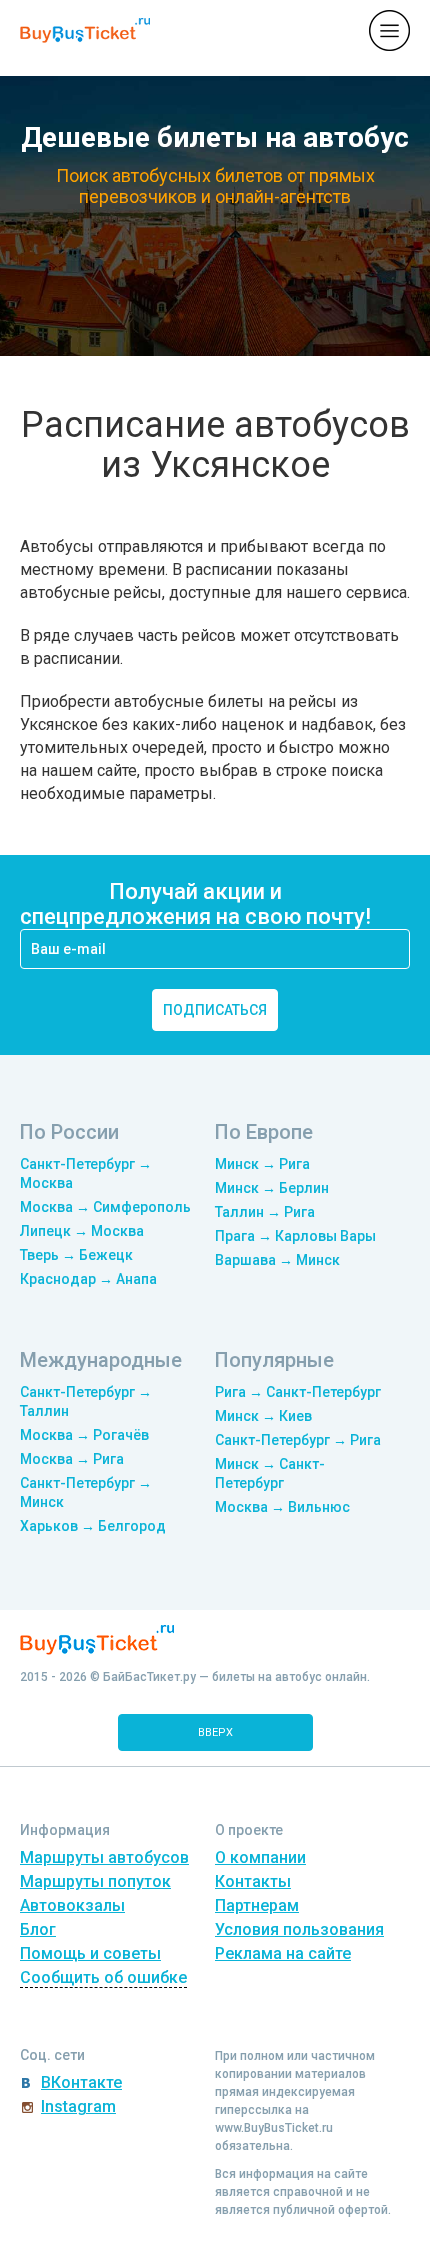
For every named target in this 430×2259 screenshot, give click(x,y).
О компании (260, 1857)
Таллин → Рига (265, 1212)
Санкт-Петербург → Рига (298, 1440)
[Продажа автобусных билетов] (85, 29)
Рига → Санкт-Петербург (298, 1392)
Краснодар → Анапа (88, 1279)
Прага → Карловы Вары (295, 1236)
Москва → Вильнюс (282, 1507)
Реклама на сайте (283, 1953)
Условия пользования (299, 1929)
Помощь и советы (90, 1953)
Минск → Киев (263, 1416)
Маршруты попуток (95, 1881)
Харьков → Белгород (93, 1526)
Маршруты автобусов (104, 1857)
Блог (38, 1929)
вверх (215, 1732)
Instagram (78, 2106)
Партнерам (257, 1905)
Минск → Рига (262, 1164)
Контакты (253, 1881)
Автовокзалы (72, 1905)
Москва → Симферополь (105, 1207)
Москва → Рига (72, 1459)
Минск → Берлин (272, 1188)
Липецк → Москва (82, 1231)
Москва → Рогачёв (84, 1435)
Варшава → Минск (277, 1260)
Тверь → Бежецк (76, 1255)
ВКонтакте (81, 2082)
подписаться (215, 1010)
